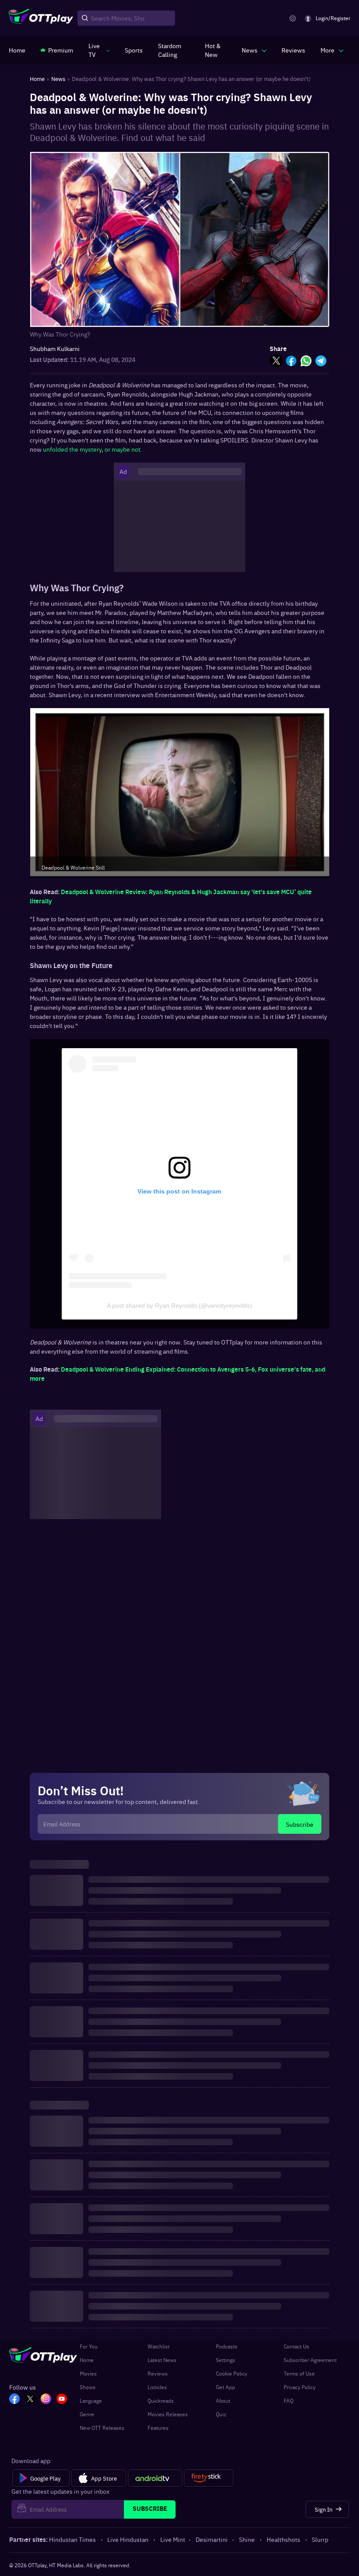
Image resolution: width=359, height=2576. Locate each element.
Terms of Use (299, 2373)
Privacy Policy (300, 2387)
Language (91, 2401)
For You (89, 2346)
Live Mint (173, 2539)
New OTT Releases (102, 2428)
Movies (88, 2373)
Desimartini (212, 2539)
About (223, 2401)
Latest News (162, 2360)
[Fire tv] (209, 2478)
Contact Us (296, 2346)
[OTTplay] (41, 18)
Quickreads (161, 2401)
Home (87, 2360)
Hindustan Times (72, 2539)
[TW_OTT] (30, 2400)
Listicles (157, 2387)
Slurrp (320, 2539)
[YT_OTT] (62, 2400)
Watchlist (158, 2346)
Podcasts (227, 2346)
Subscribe (300, 1824)
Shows (88, 2387)
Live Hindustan (128, 2539)
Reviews (158, 2373)
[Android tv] (155, 2478)
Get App (225, 2387)
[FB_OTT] (14, 2400)
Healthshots (283, 2539)
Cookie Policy (232, 2373)
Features (158, 2428)
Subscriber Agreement (310, 2360)
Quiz (221, 2414)
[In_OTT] (46, 2400)
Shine (247, 2539)
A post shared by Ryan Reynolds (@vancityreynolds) (179, 1306)
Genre (87, 2414)
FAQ (289, 2401)
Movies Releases (168, 2414)
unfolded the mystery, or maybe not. (93, 449)
